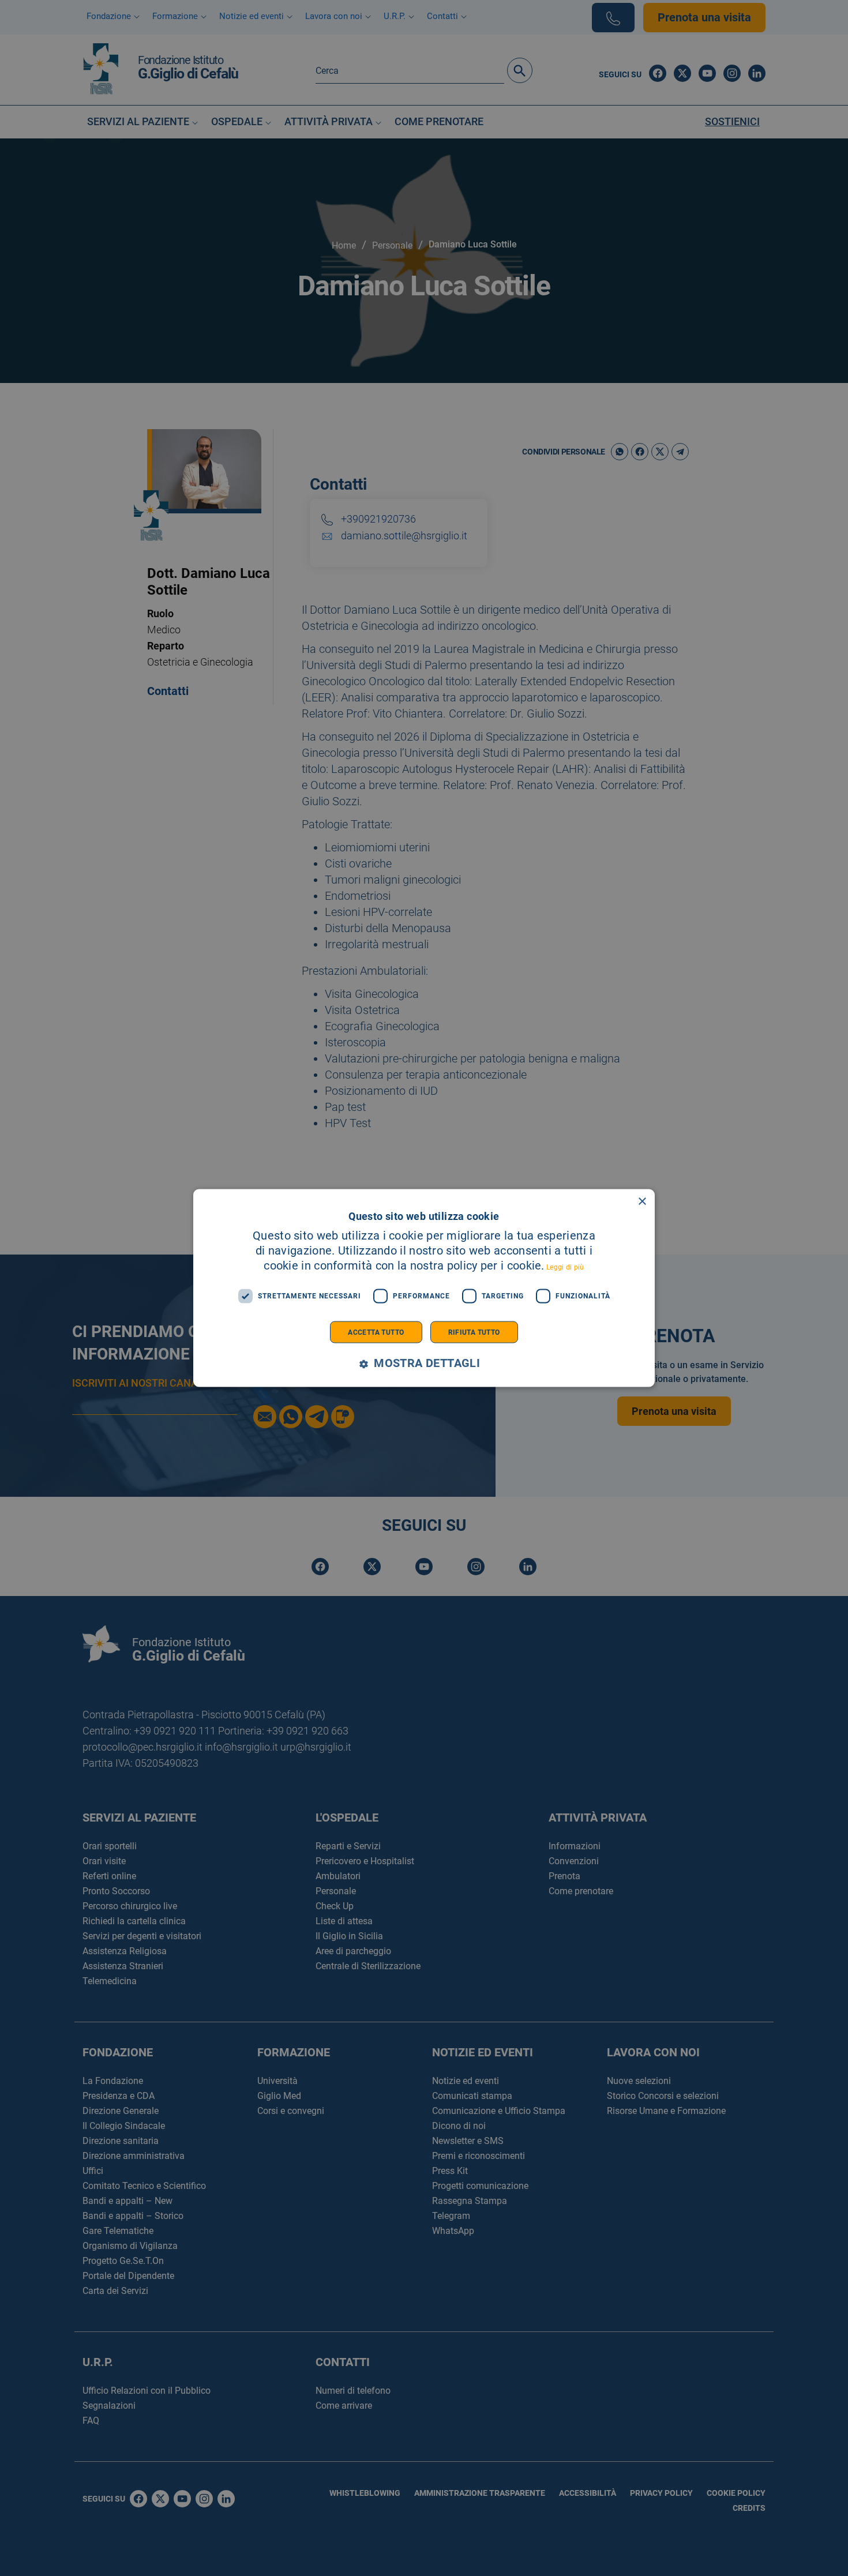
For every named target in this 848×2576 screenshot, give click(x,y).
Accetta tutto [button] (376, 1332)
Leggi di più (565, 1267)
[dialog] (424, 1288)
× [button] (642, 1202)
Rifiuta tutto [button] (474, 1332)
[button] (424, 1363)
